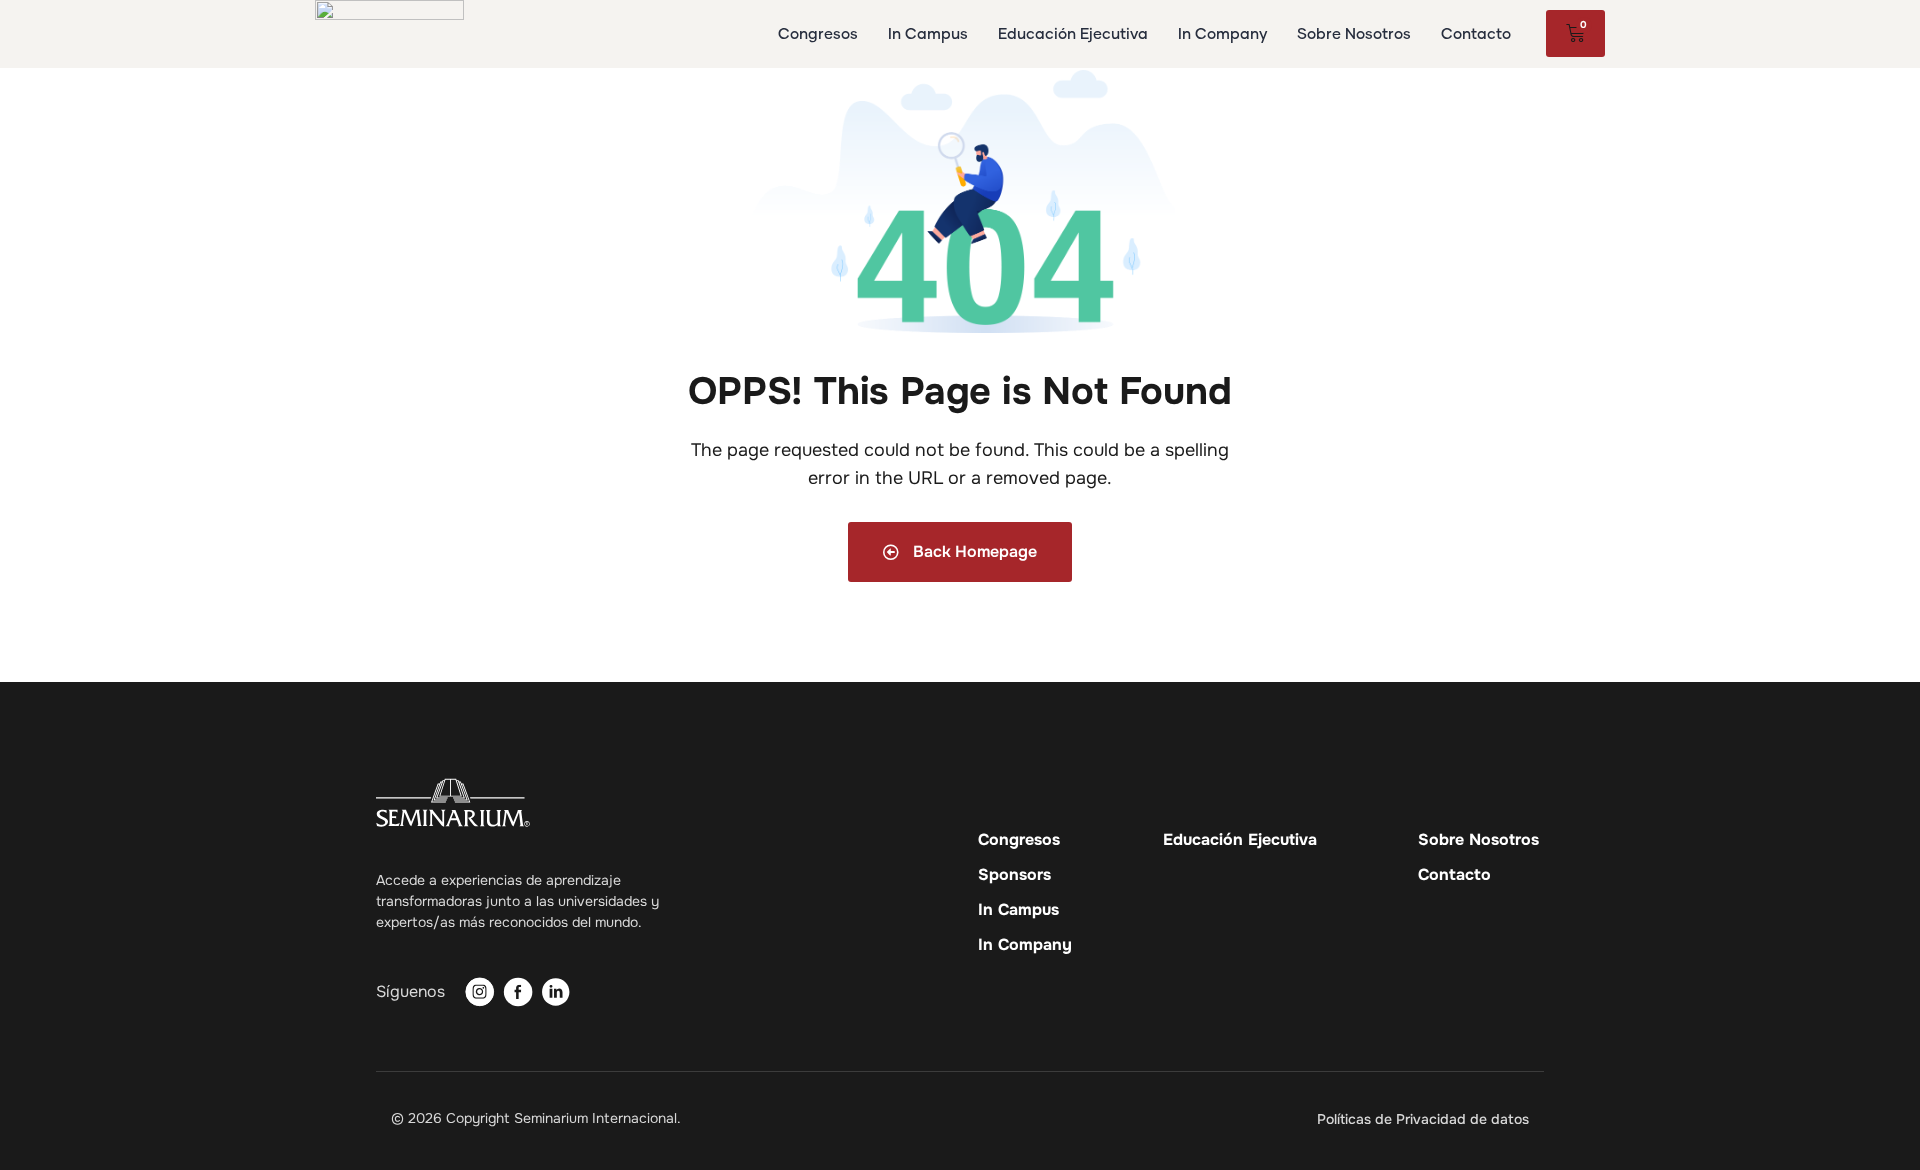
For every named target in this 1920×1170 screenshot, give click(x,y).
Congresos (1019, 840)
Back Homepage (973, 551)
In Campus (1018, 910)
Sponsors (1014, 875)
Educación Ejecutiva (1240, 840)
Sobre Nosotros (1478, 840)
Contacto (1454, 875)
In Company (1025, 945)
